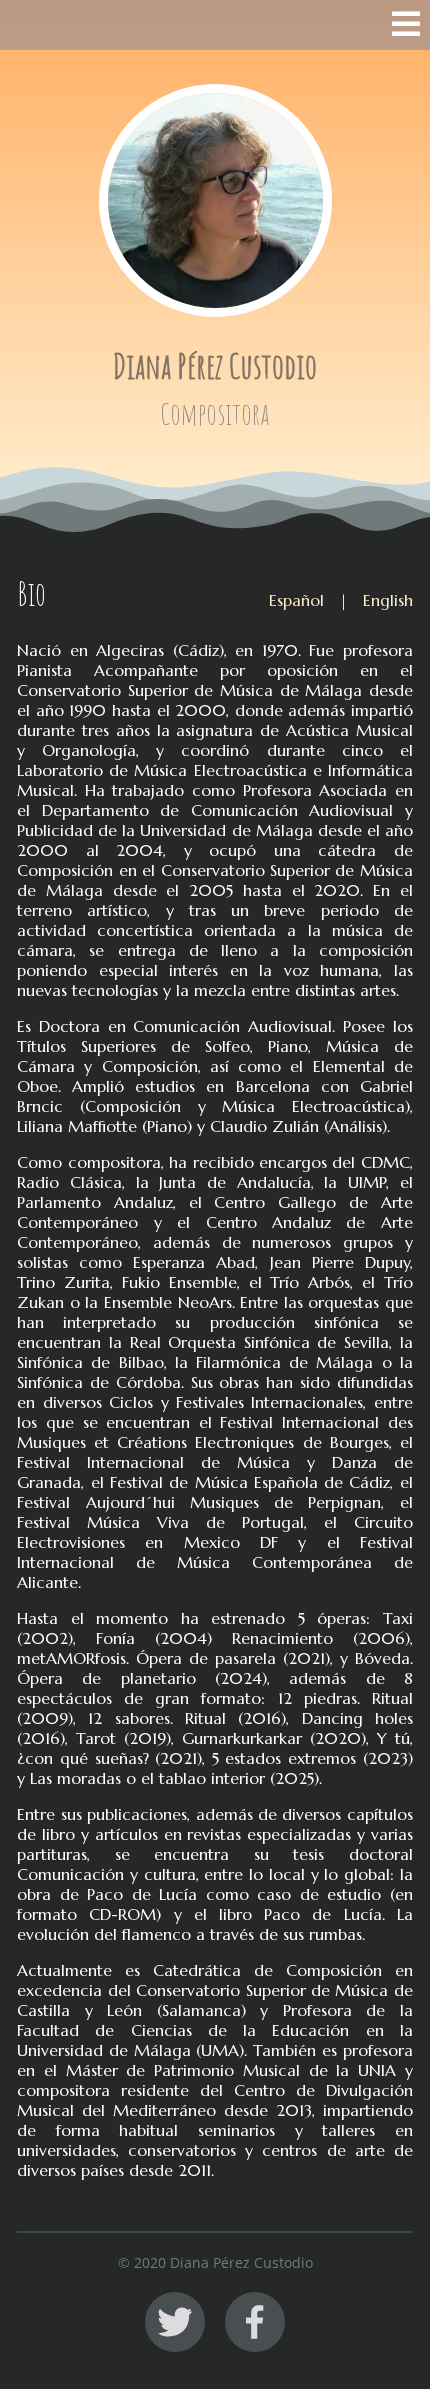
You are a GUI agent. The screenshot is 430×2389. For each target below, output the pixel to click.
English (388, 600)
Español (296, 600)
